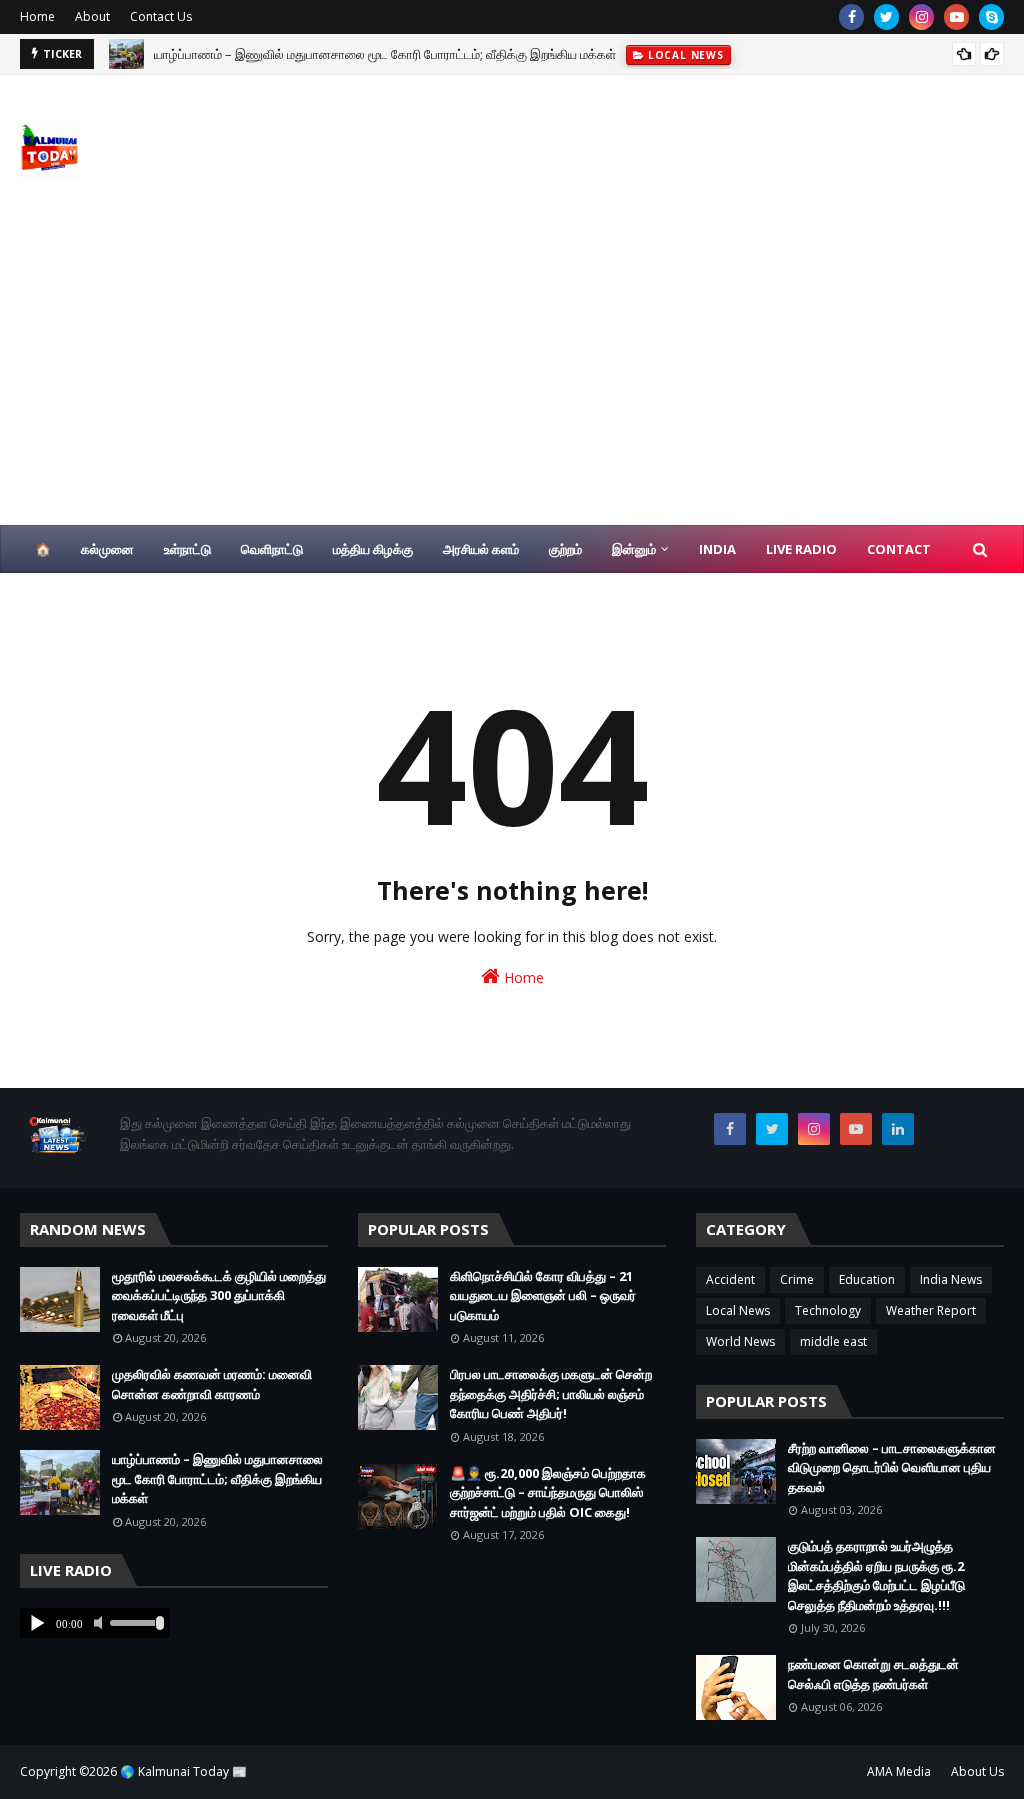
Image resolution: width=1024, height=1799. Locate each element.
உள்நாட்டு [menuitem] (187, 549)
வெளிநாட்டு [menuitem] (272, 549)
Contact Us (161, 16)
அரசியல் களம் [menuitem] (481, 549)
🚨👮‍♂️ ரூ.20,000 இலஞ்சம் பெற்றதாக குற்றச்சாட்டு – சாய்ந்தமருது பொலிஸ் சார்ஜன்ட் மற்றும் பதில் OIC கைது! (548, 1492)
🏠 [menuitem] (43, 549)
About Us (977, 1771)
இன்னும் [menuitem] (634, 549)
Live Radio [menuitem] (801, 549)
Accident (730, 1279)
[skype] (991, 17)
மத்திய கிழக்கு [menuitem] (373, 549)
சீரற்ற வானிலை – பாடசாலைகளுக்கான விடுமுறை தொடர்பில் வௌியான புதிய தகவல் (892, 1467)
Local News (738, 1310)
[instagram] (921, 17)
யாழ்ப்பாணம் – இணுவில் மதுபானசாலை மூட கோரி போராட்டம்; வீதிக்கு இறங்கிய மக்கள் (385, 50)
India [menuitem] (717, 549)
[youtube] (956, 17)
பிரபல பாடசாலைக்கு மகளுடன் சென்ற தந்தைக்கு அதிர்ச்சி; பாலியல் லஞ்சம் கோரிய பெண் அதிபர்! (551, 1393)
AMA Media (899, 1771)
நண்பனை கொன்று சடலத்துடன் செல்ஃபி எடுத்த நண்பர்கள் (873, 1674)
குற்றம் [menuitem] (565, 549)
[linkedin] (898, 1129)
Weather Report (931, 1310)
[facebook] (851, 17)
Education (867, 1279)
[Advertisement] (512, 375)
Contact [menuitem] (899, 549)
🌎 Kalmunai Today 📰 (183, 1771)
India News (951, 1279)
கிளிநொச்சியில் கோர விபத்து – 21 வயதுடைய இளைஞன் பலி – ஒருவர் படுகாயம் (543, 1295)
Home (37, 16)
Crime (797, 1279)
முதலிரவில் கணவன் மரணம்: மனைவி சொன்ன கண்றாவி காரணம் (212, 1384)
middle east (833, 1341)
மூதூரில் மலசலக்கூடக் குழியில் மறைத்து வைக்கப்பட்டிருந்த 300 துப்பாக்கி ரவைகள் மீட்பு (219, 1295)
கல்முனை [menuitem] (107, 549)
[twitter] (886, 17)
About (92, 16)
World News (740, 1341)
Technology (828, 1310)
